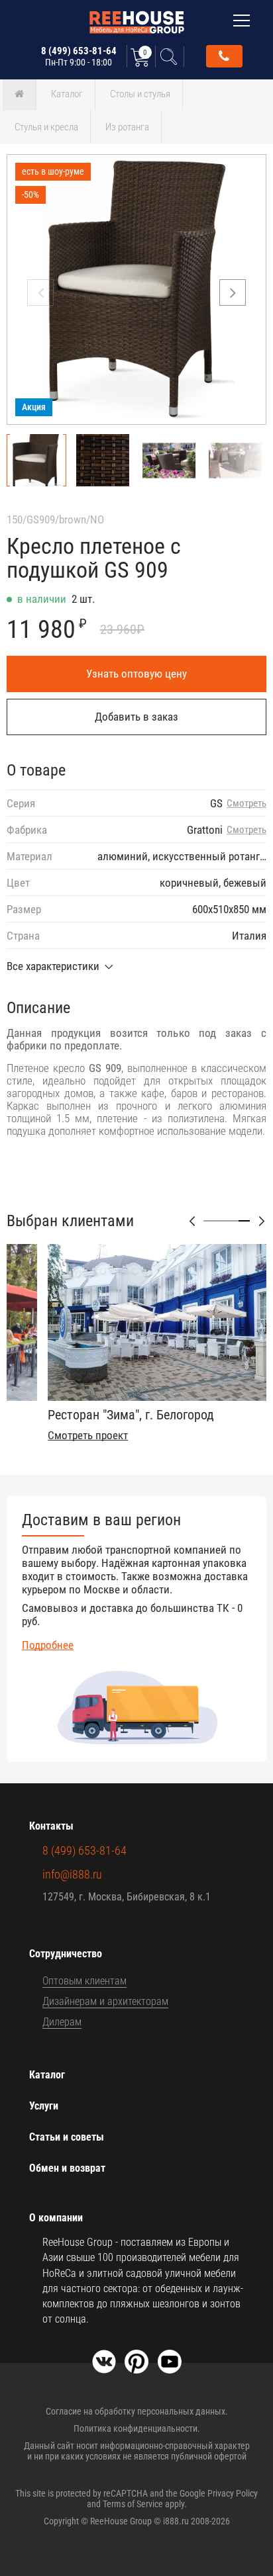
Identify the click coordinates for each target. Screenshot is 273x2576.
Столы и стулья (140, 94)
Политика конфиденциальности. (137, 2428)
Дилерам (62, 2022)
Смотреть (246, 804)
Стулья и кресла (46, 127)
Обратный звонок (224, 56)
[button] (233, 292)
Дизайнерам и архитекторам (105, 2001)
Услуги (44, 2106)
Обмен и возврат (67, 2168)
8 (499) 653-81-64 (79, 56)
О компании (56, 2218)
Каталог (67, 94)
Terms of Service (133, 2504)
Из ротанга (127, 127)
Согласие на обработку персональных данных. (137, 2411)
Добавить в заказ (136, 717)
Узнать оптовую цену (136, 674)
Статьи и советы (67, 2137)
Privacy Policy (233, 2493)
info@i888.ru (72, 1874)
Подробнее (48, 1645)
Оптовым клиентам (84, 1981)
